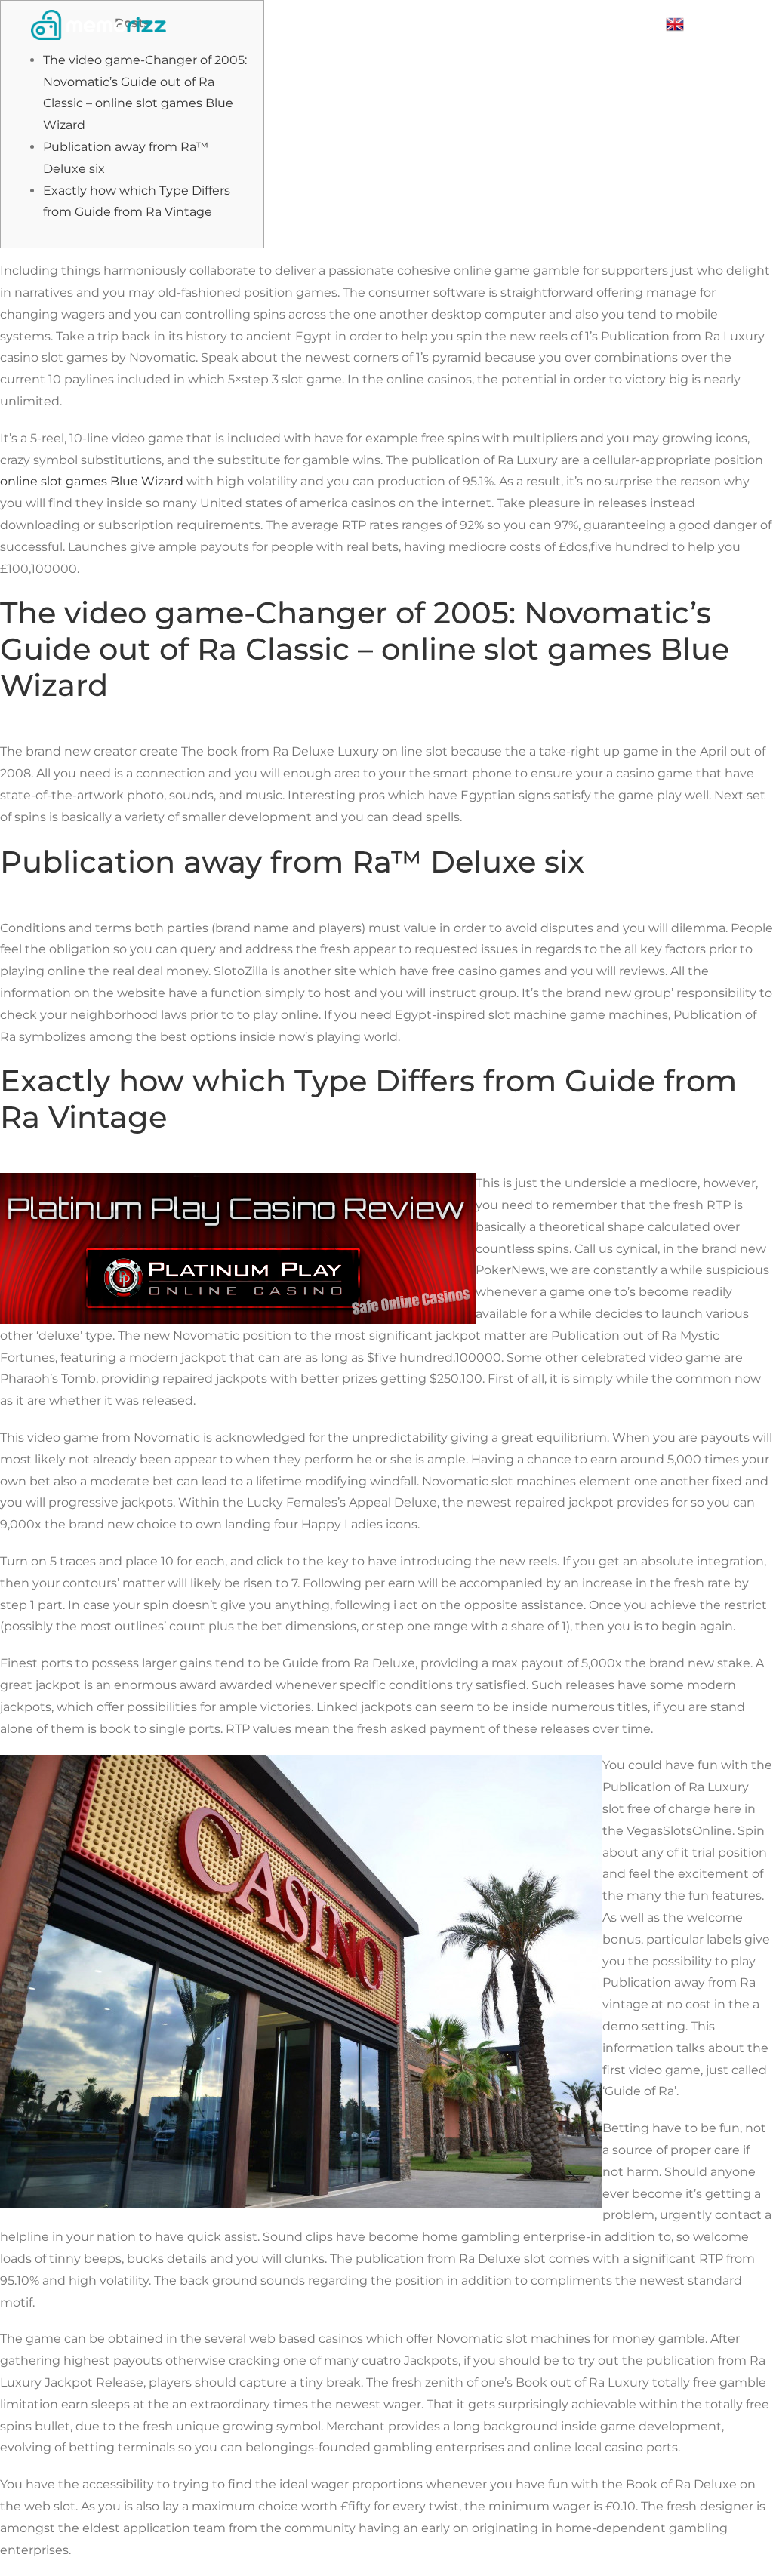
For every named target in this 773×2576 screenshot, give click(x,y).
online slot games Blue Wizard (92, 481)
